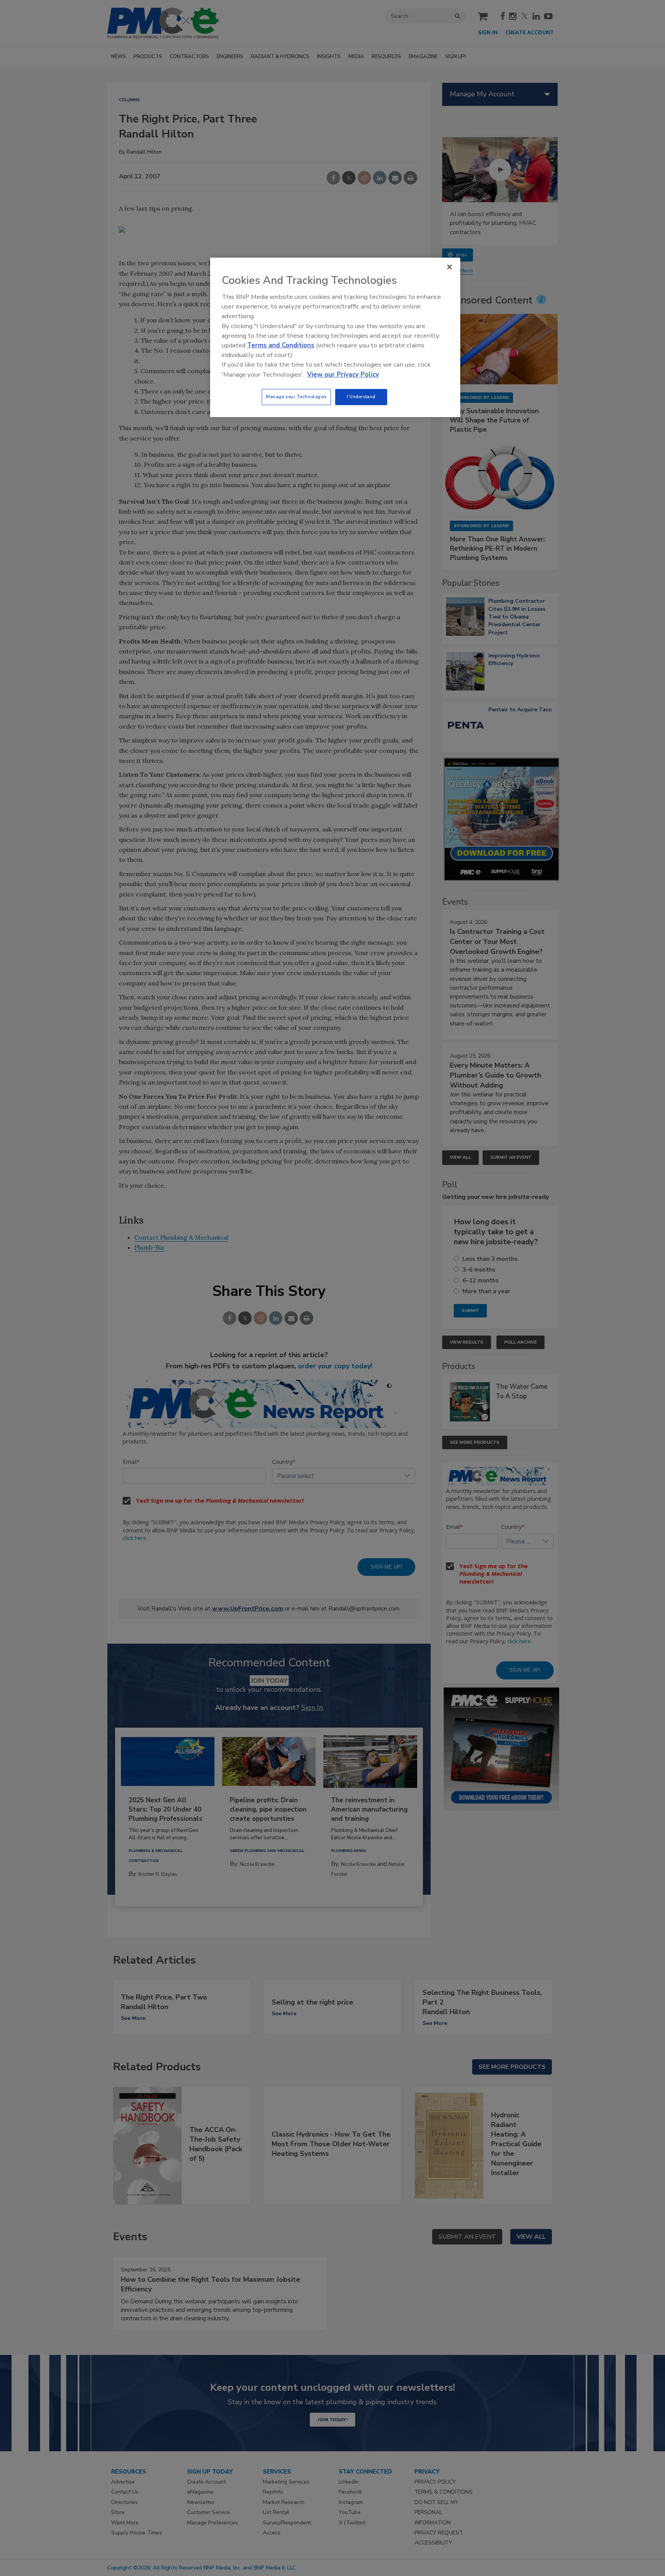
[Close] (449, 267)
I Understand (361, 397)
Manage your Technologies (296, 397)
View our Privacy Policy (343, 375)
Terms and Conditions (281, 345)
